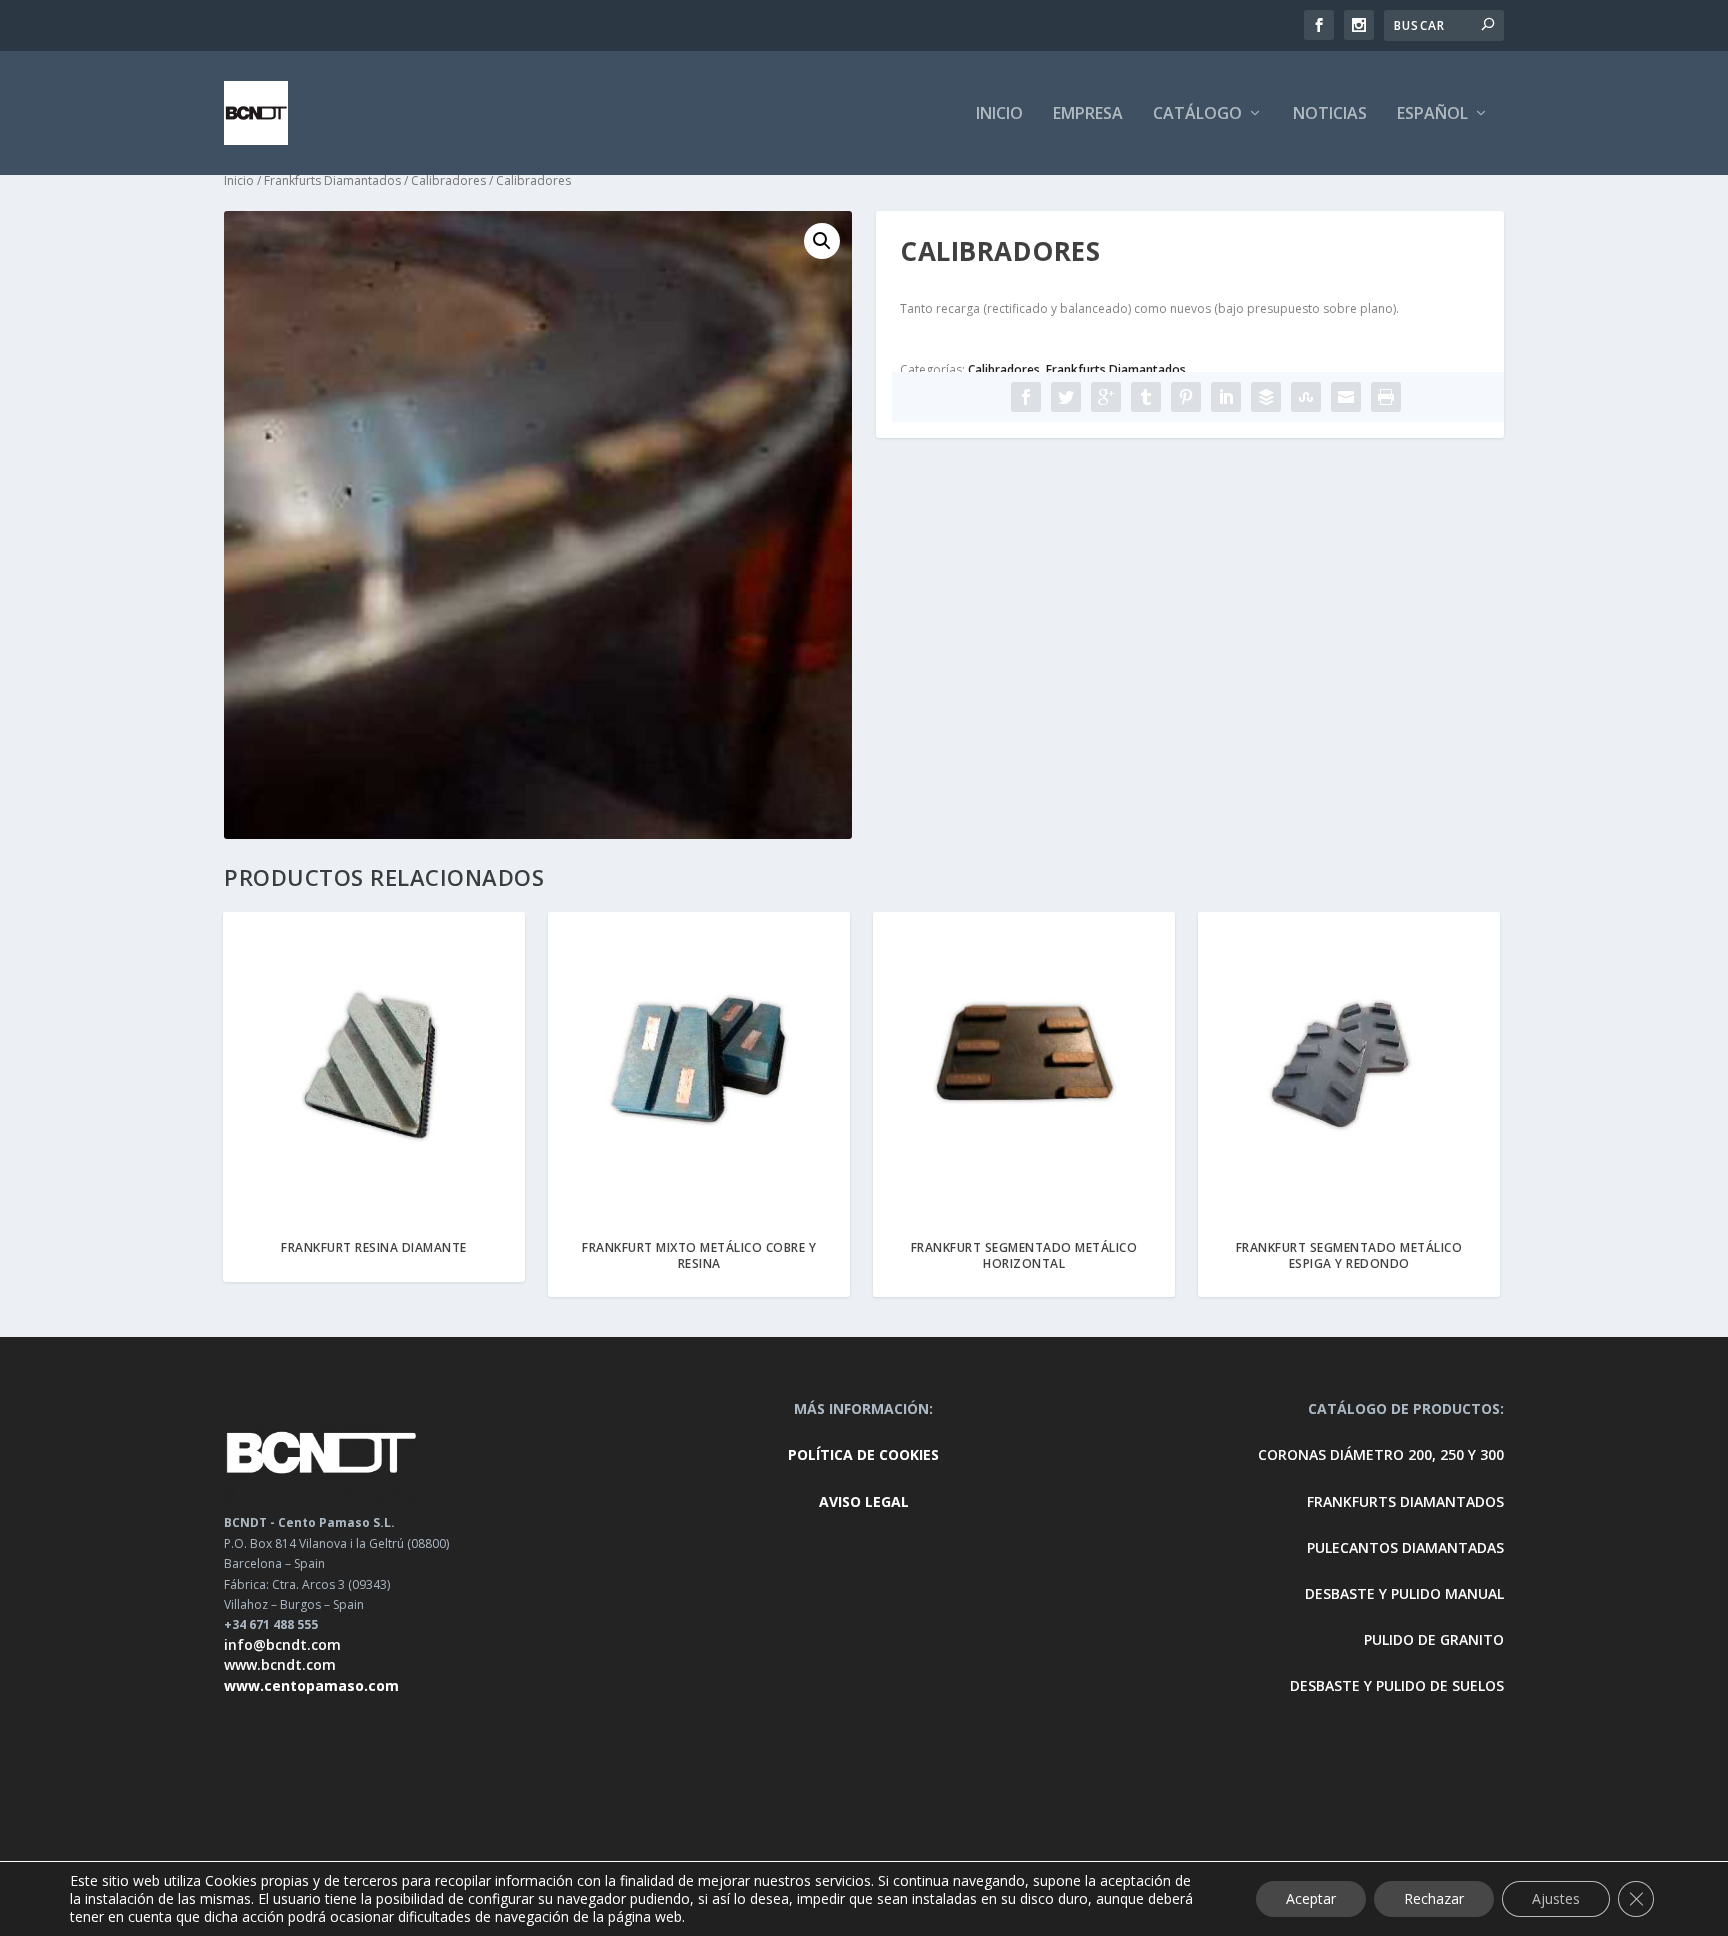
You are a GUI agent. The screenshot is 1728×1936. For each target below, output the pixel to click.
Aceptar (1311, 1898)
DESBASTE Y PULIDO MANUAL (1404, 1593)
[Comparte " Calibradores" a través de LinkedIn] (1226, 397)
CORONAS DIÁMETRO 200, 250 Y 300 (1381, 1454)
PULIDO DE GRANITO (1434, 1639)
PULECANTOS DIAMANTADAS (1405, 1547)
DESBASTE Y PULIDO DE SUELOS (1397, 1685)
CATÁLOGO (1197, 114)
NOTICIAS (1330, 114)
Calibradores (448, 180)
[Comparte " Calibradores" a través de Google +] (1106, 397)
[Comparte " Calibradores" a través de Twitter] (1066, 397)
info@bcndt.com (282, 1644)
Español (1432, 114)
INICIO (999, 114)
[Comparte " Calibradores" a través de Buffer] (1266, 397)
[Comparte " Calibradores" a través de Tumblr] (1146, 397)
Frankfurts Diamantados (332, 180)
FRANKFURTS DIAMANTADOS (1405, 1501)
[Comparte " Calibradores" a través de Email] (1346, 397)
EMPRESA (1088, 114)
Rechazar (1434, 1898)
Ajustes (1556, 1898)
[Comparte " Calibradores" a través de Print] (1386, 397)
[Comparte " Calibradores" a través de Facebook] (1026, 397)
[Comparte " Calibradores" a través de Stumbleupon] (1306, 397)
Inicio (239, 180)
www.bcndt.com (280, 1664)
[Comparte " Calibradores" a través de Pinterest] (1186, 397)
